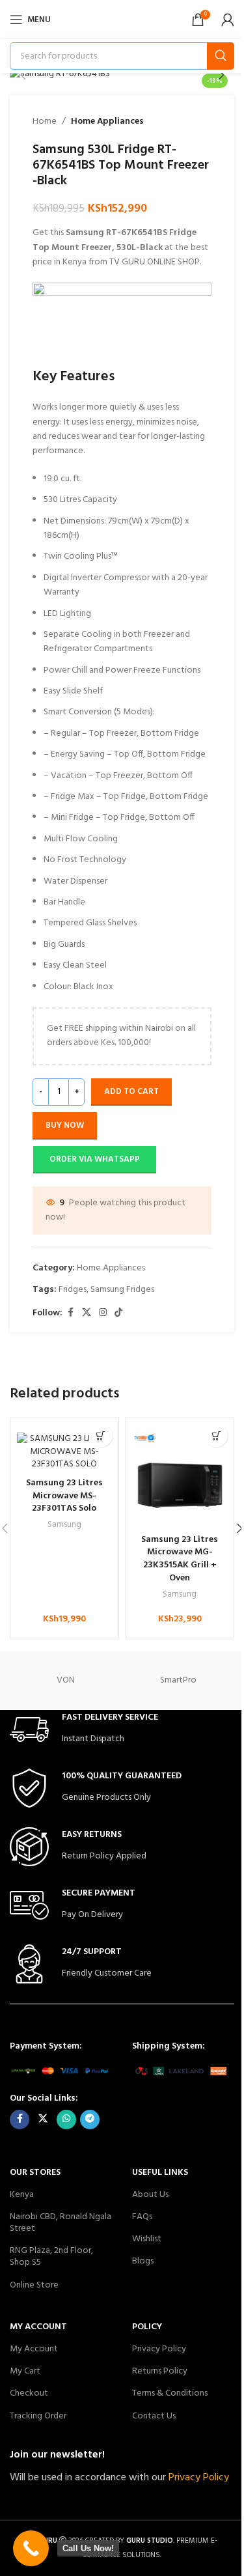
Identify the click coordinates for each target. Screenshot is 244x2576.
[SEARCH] (221, 56)
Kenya (22, 2195)
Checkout (29, 2393)
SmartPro (178, 1680)
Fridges (73, 1290)
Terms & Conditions (170, 2393)
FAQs (142, 2217)
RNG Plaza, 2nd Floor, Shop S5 (51, 2257)
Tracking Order (38, 2416)
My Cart (25, 2371)
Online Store (34, 2285)
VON (66, 1680)
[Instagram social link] (103, 1313)
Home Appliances (107, 122)
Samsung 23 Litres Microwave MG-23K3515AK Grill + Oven (180, 1559)
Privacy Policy (159, 2349)
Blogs (143, 2261)
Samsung (64, 1525)
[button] (23, 75)
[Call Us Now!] (31, 2548)
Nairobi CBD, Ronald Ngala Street (61, 2223)
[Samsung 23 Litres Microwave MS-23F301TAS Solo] (64, 1452)
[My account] (228, 20)
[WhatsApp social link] (66, 2120)
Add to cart (131, 1092)
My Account (34, 2349)
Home (45, 122)
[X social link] (87, 1313)
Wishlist (147, 2239)
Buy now (65, 1126)
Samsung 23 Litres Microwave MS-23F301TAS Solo (64, 1496)
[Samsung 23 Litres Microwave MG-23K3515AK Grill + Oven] (180, 1480)
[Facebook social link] (70, 1313)
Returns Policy (160, 2371)
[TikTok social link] (118, 1313)
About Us (150, 2195)
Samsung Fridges (122, 1290)
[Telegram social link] (90, 2120)
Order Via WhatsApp (95, 1159)
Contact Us (154, 2416)
